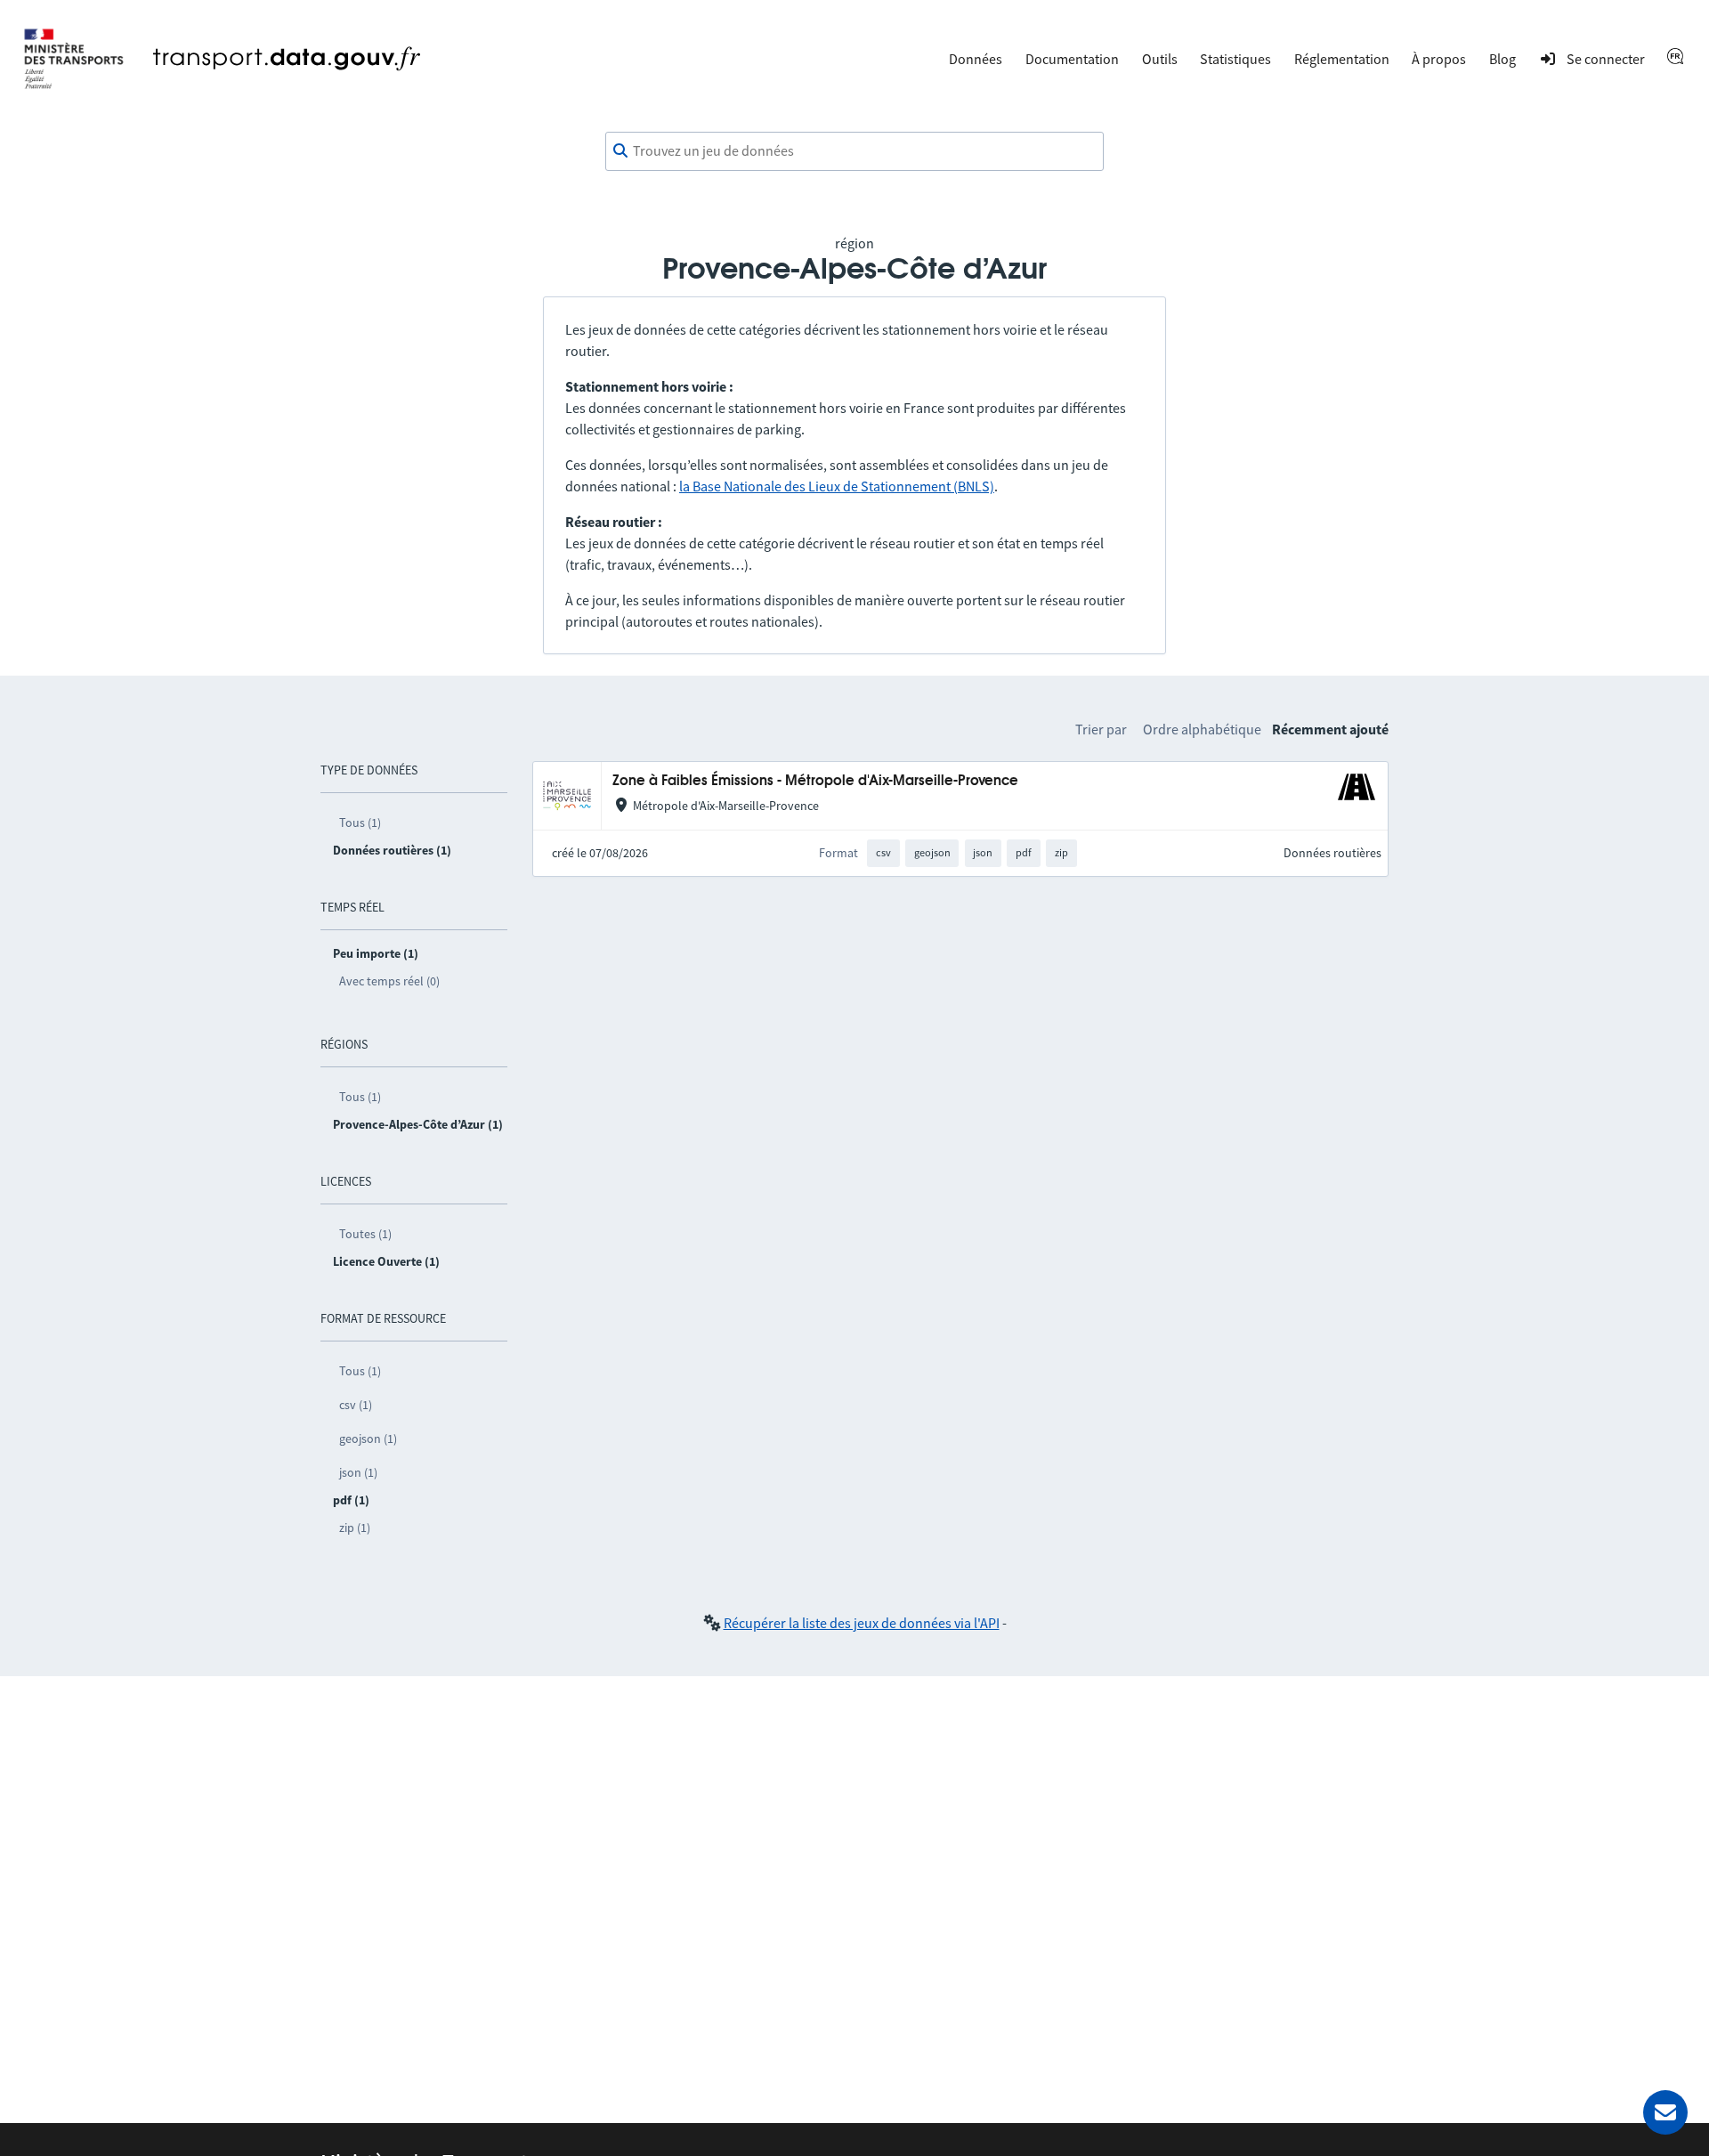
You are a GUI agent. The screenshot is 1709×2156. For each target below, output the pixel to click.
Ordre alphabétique (1202, 729)
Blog (1502, 59)
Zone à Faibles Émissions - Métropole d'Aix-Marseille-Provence (815, 781)
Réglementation (1342, 59)
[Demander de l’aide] (1665, 2112)
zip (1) (355, 1528)
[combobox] (854, 151)
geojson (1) (368, 1439)
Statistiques (1235, 59)
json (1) (358, 1472)
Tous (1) (360, 823)
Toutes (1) (365, 1234)
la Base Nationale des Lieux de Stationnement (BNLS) (837, 486)
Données (976, 59)
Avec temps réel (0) (389, 981)
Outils (1160, 59)
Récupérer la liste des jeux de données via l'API (862, 1623)
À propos (1439, 59)
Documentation (1072, 59)
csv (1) (356, 1405)
